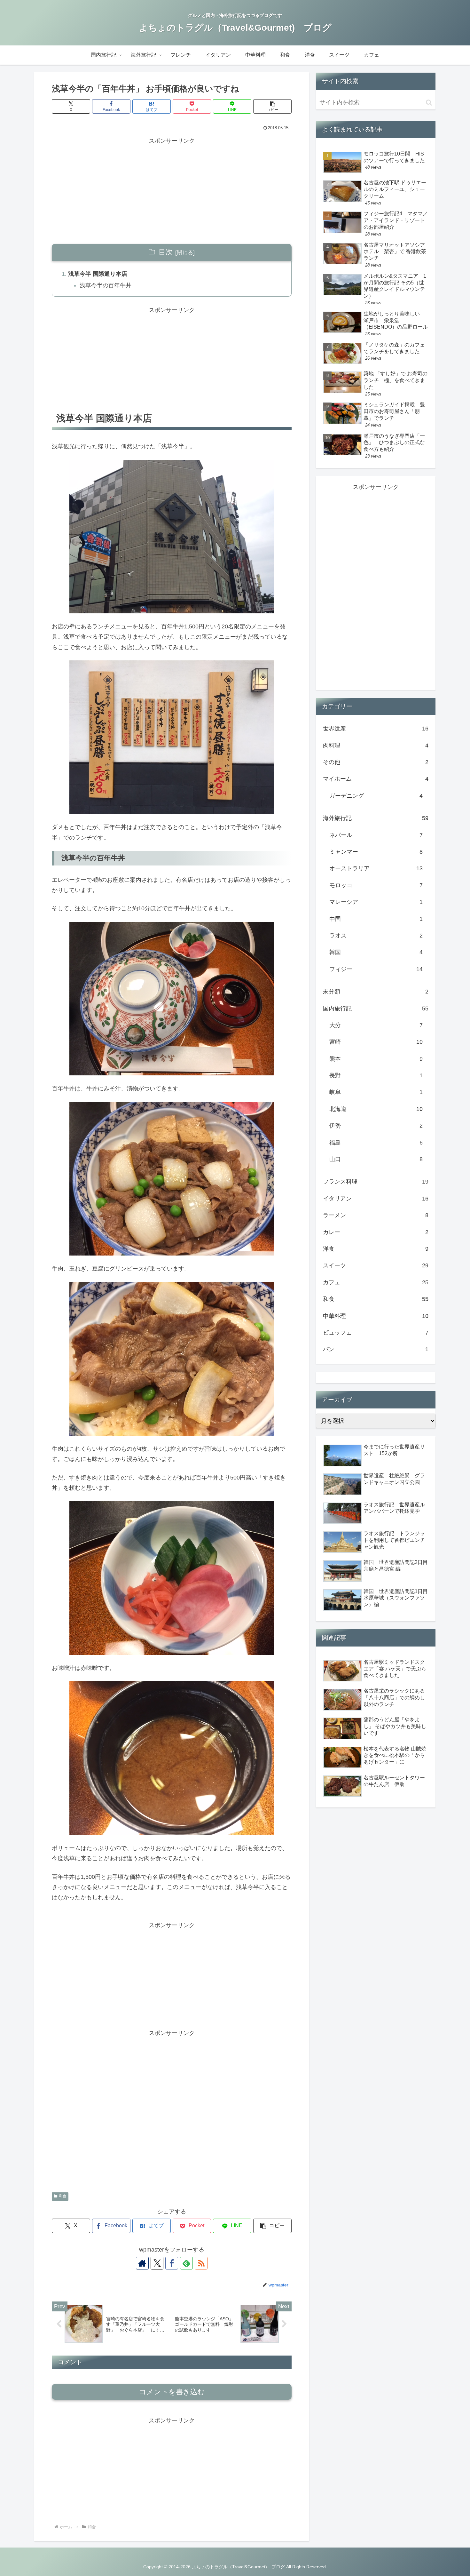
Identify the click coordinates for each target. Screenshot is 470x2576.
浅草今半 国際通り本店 (98, 274)
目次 (166, 252)
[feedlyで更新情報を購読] (186, 2263)
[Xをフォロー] (157, 2263)
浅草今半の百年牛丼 (106, 285)
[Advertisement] (172, 191)
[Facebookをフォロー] (172, 2263)
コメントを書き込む (172, 2392)
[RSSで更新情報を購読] (201, 2263)
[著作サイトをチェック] (142, 2263)
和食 (63, 2196)
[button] (272, 106)
